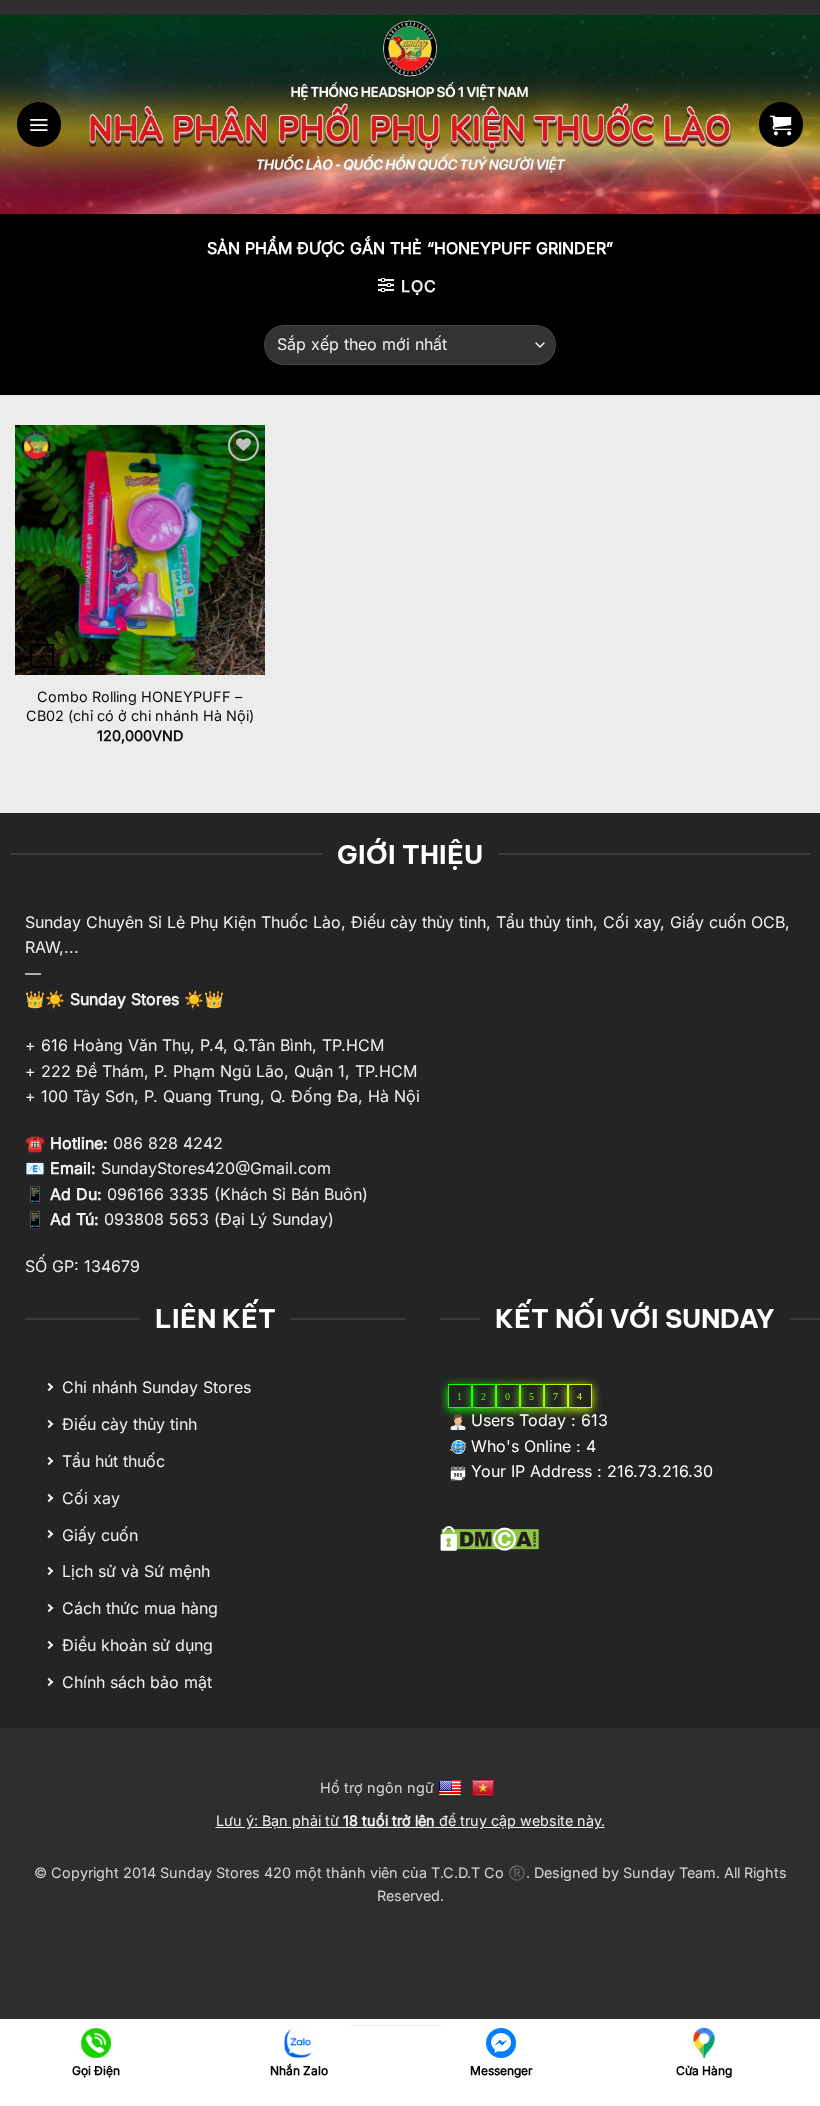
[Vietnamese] (485, 1787)
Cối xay (91, 1498)
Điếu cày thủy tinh (129, 1424)
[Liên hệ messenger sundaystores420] (501, 2041)
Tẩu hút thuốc (113, 1461)
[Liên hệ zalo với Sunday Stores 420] (298, 2041)
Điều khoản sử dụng (137, 1645)
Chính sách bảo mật (137, 1682)
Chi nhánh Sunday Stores (156, 1387)
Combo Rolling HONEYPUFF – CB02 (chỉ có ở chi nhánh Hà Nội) (140, 706)
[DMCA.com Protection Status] (489, 1537)
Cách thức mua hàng (140, 1608)
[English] (452, 1787)
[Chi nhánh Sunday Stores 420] (703, 2041)
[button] (39, 124)
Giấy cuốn (100, 1535)
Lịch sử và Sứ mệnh (136, 1571)
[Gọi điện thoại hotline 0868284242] (96, 2041)
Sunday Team (669, 1872)
